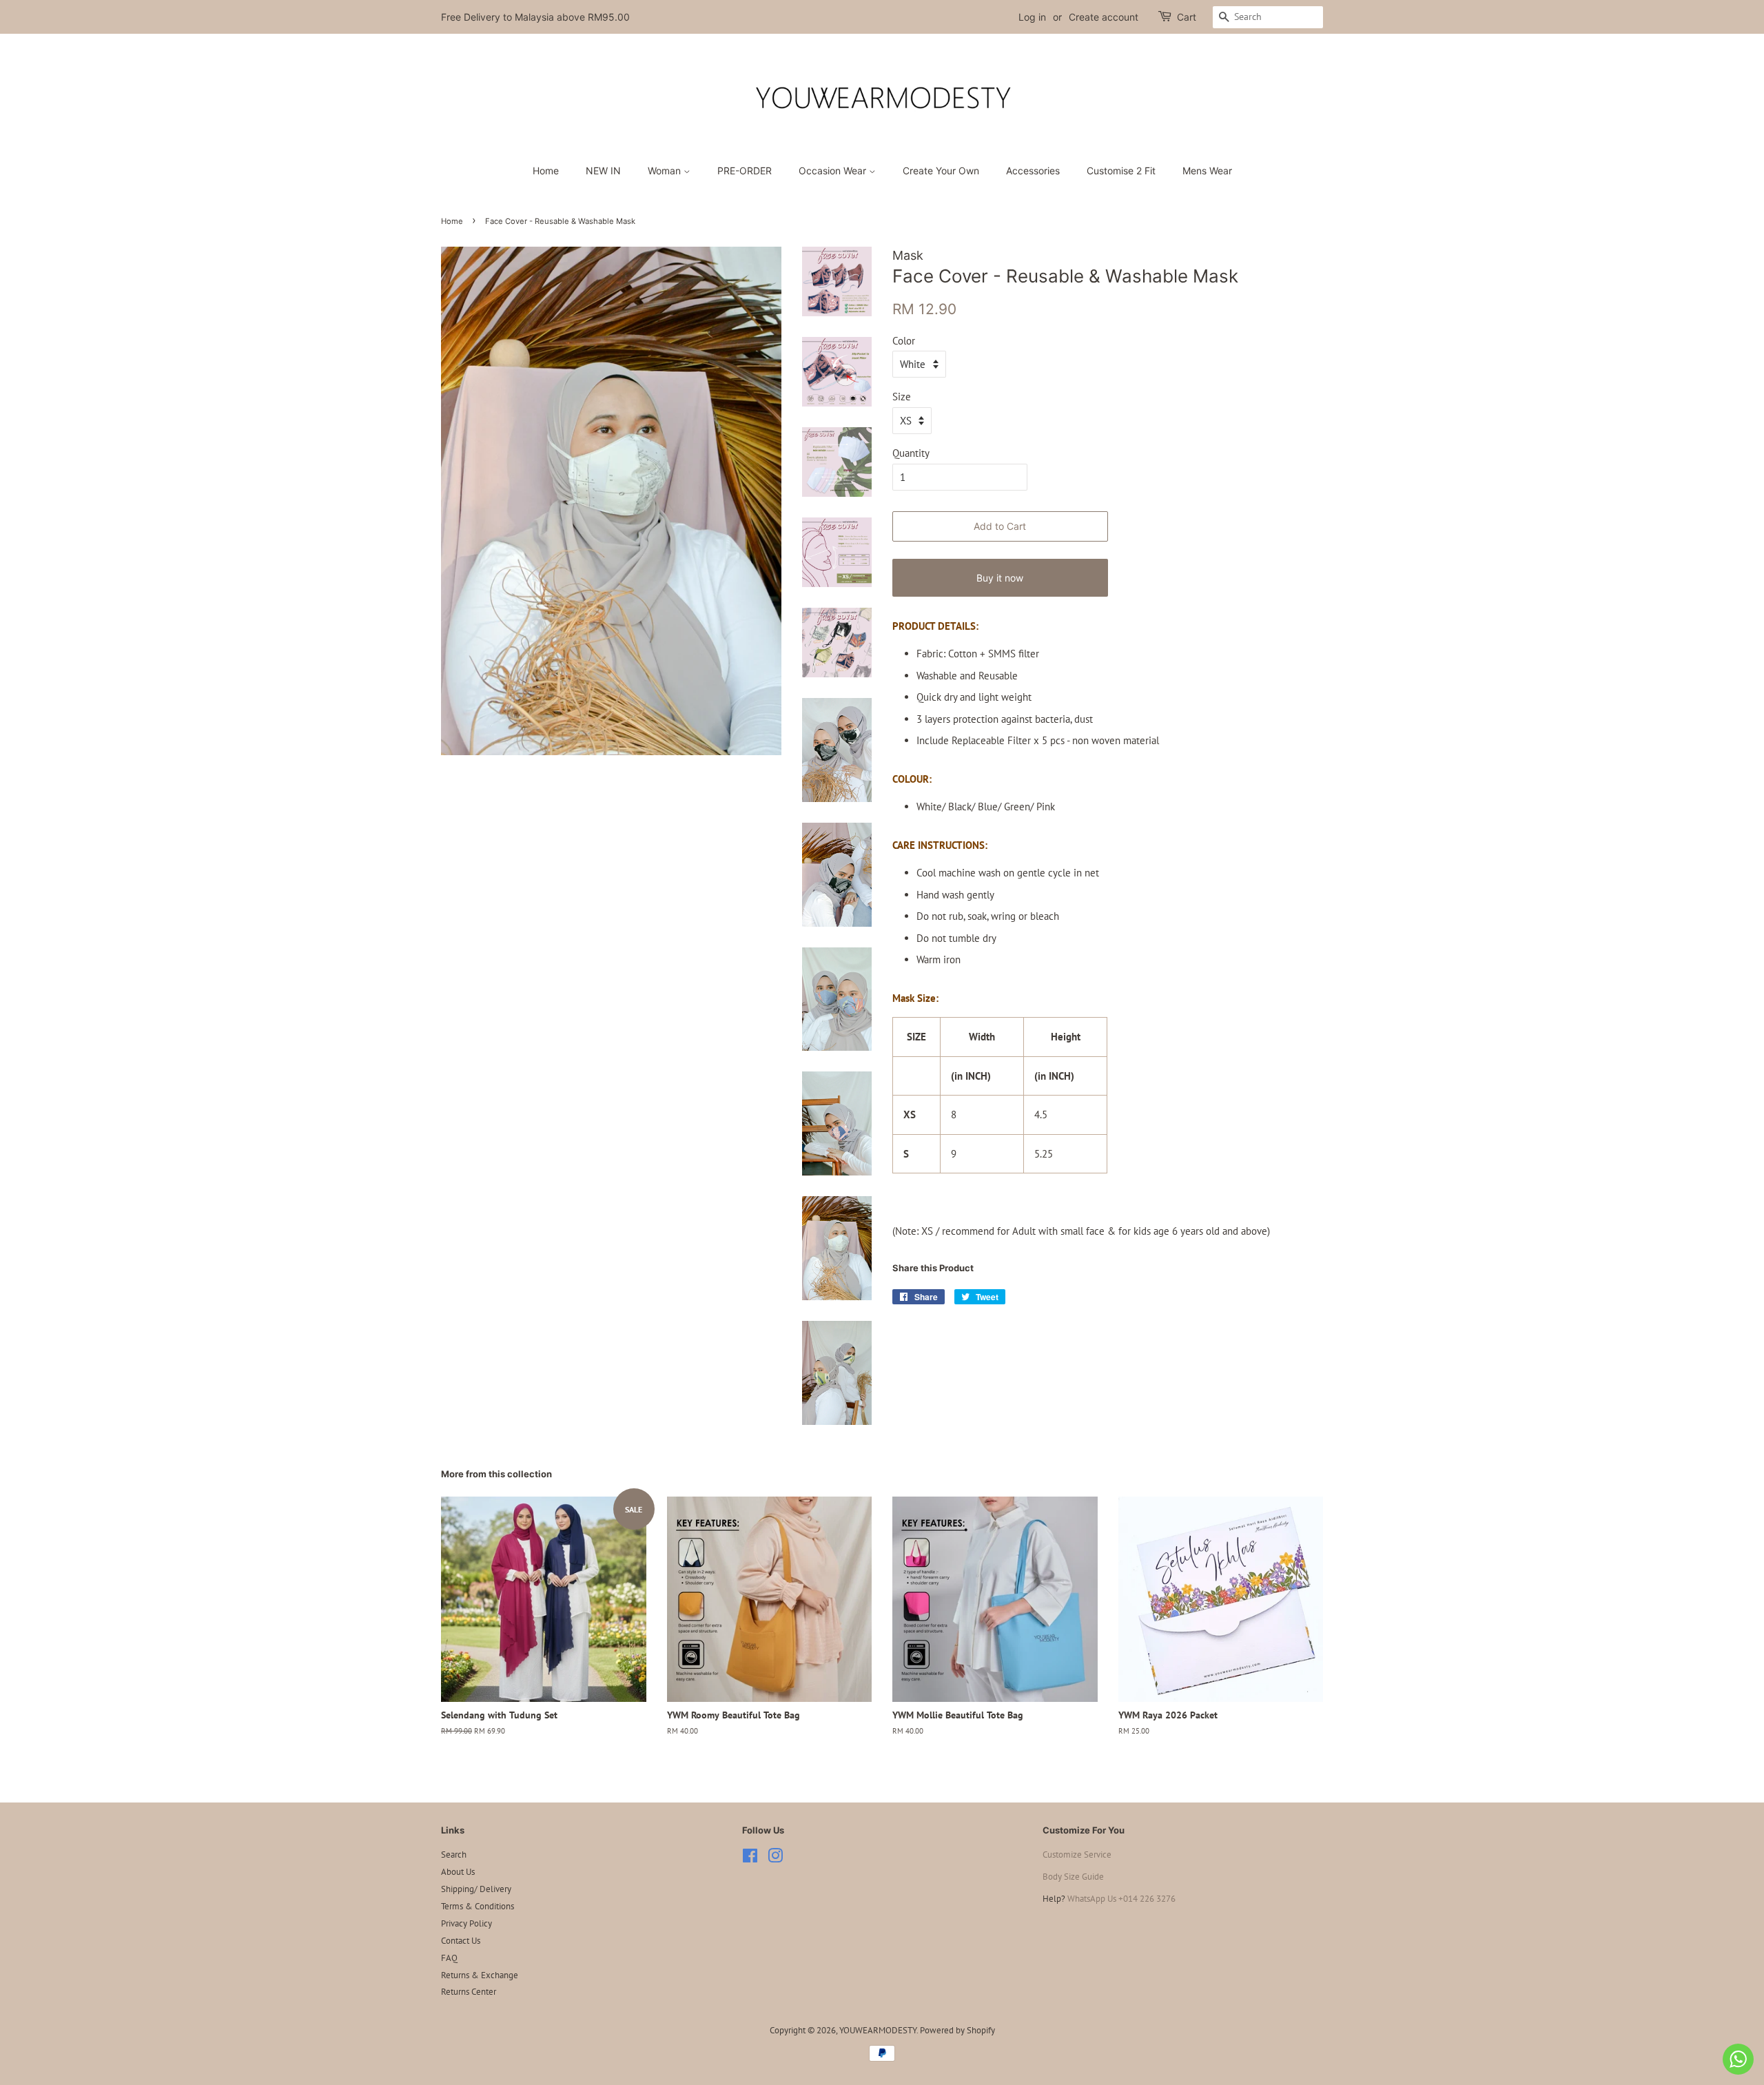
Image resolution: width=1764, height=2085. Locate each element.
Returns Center (469, 1992)
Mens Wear (1207, 171)
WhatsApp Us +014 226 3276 (1121, 1899)
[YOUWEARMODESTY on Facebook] (750, 1859)
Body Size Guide (1073, 1877)
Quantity (911, 453)
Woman (666, 171)
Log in (1032, 17)
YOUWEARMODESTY (878, 2030)
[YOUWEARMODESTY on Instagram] (775, 1859)
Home (546, 171)
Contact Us (461, 1941)
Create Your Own (941, 171)
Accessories (1033, 171)
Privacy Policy (466, 1923)
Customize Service (1077, 1855)
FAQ (449, 1958)
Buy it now (1000, 578)
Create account (1104, 17)
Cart (1187, 17)
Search (454, 1855)
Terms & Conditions (478, 1906)
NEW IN (603, 171)
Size (902, 397)
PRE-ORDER (745, 171)
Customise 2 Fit (1121, 171)
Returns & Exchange (480, 1975)
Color (904, 341)
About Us (458, 1872)
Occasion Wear (834, 171)
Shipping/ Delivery (476, 1889)
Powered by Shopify (957, 2030)
